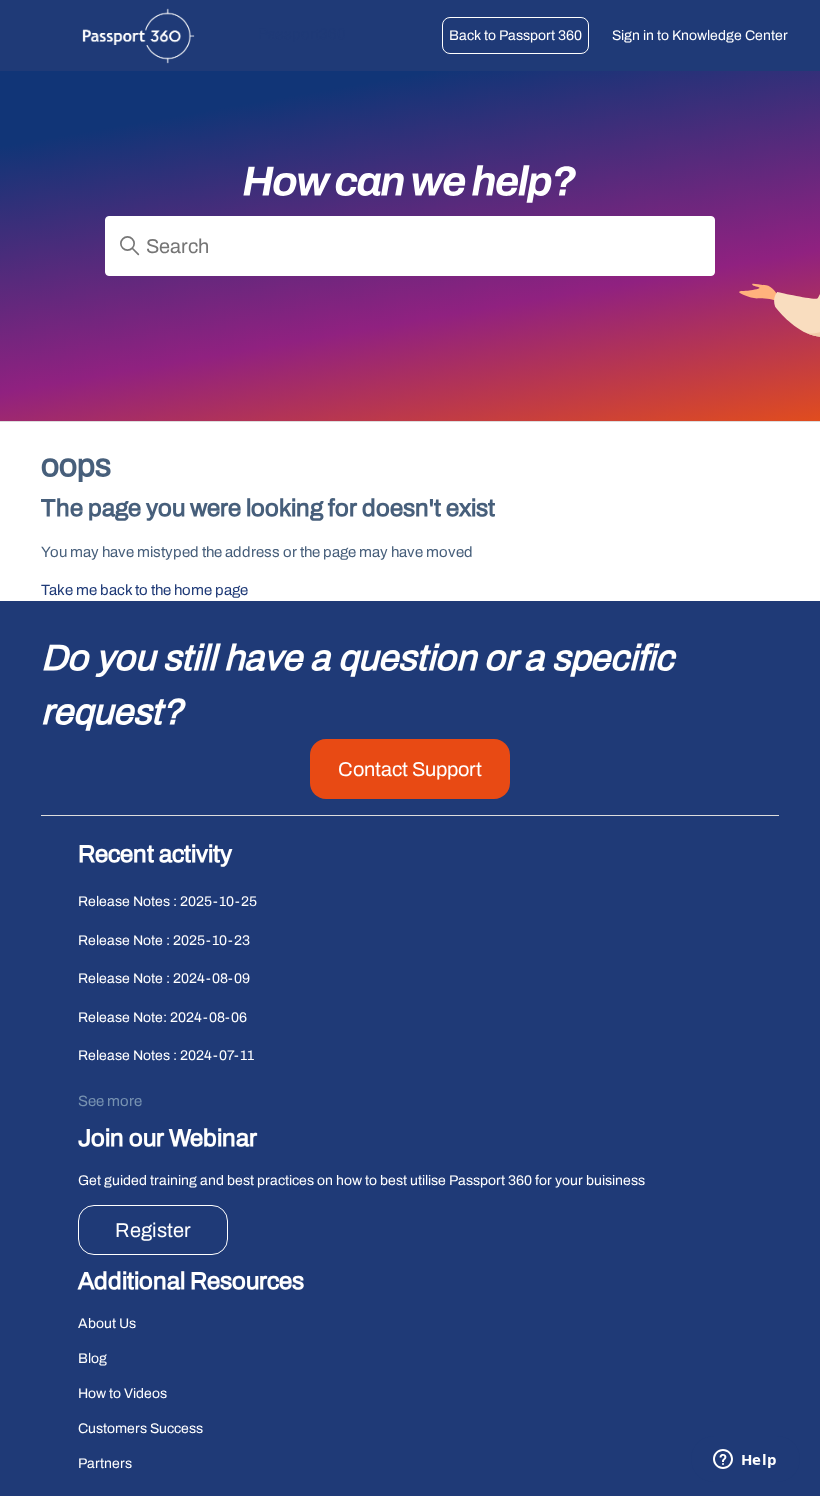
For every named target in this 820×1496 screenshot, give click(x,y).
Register (153, 1230)
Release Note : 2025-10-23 (164, 940)
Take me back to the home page (144, 590)
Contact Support (410, 769)
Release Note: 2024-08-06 (162, 1017)
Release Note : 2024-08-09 (164, 978)
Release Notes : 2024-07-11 (166, 1055)
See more (110, 1101)
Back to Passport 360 (515, 35)
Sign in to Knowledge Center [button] (700, 35)
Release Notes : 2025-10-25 (167, 901)
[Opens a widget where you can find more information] (745, 1461)
